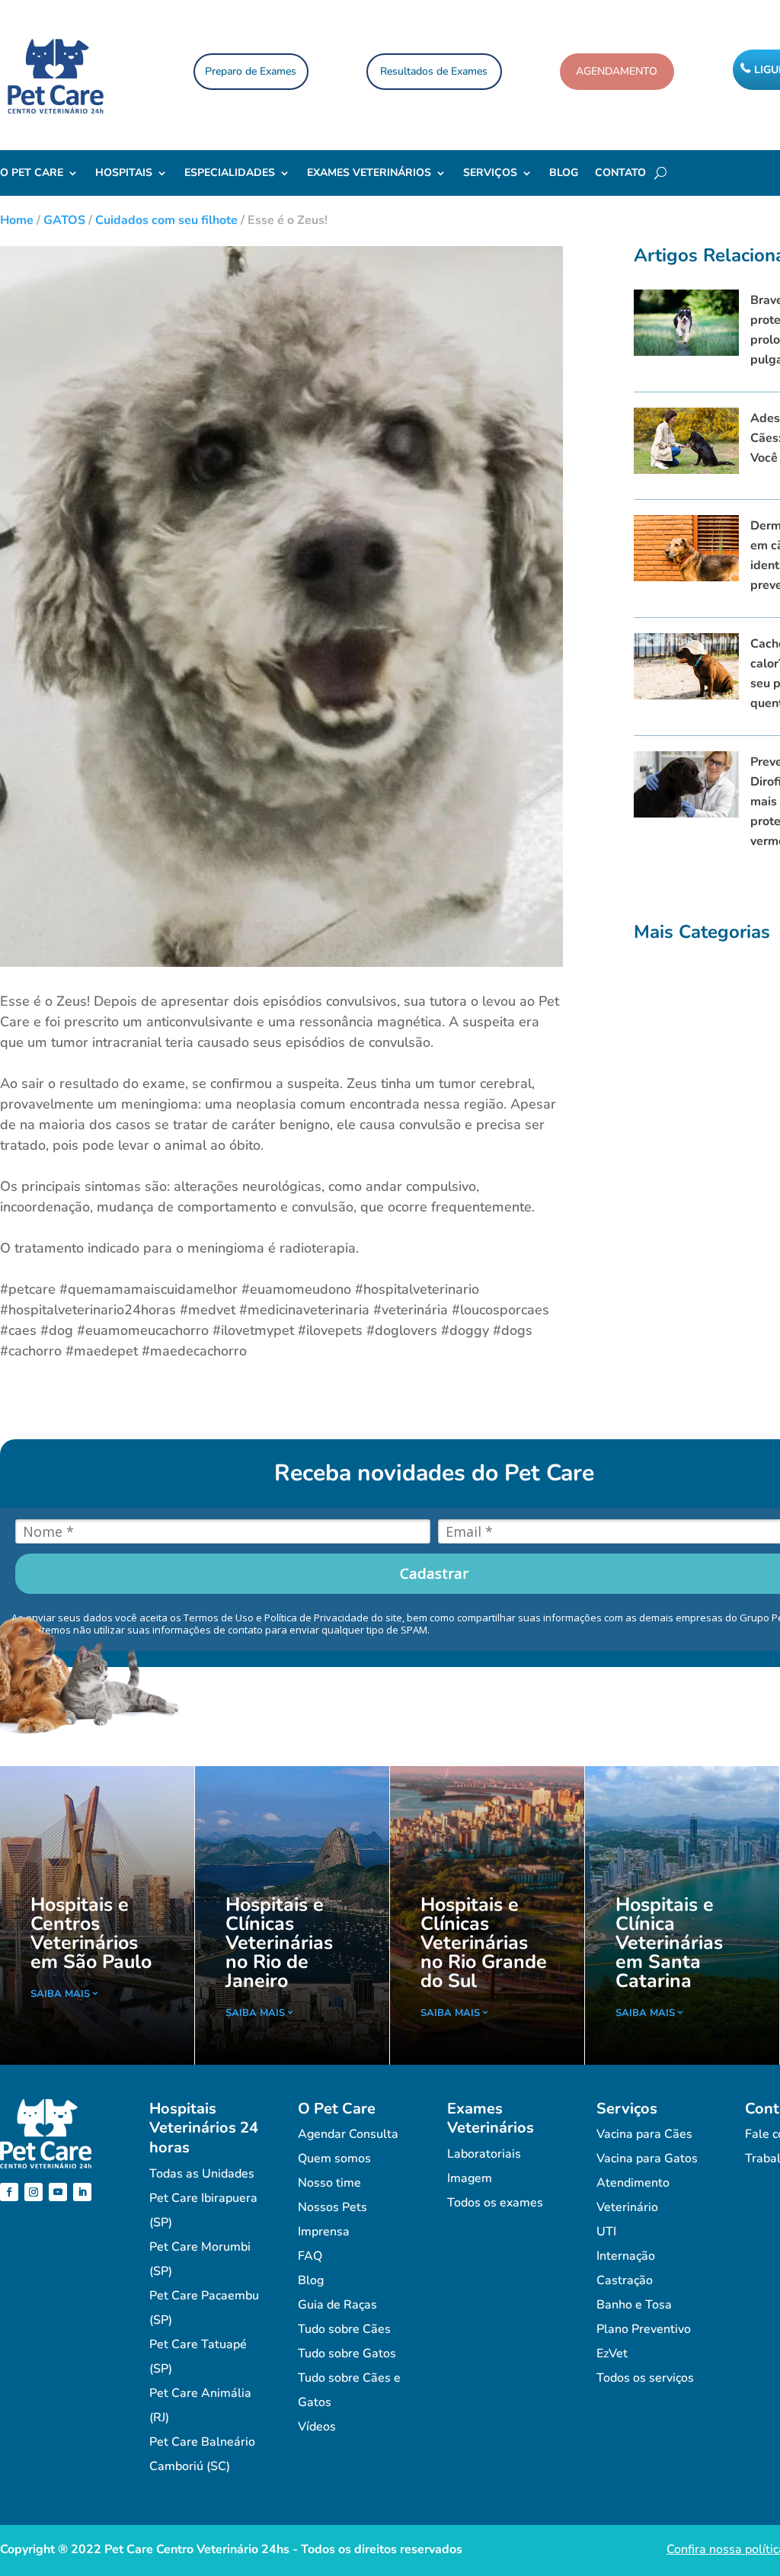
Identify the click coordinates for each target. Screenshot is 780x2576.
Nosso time (329, 2183)
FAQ (310, 2256)
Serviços (490, 174)
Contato (620, 174)
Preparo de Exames (251, 71)
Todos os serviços (645, 2378)
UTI (606, 2232)
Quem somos (334, 2158)
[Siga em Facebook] (9, 2192)
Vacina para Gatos (647, 2158)
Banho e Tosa (634, 2305)
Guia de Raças (337, 2305)
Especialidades (230, 174)
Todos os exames (495, 2203)
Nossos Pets (332, 2207)
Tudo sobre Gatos (347, 2354)
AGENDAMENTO (617, 71)
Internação (626, 2256)
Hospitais (124, 174)
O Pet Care (32, 174)
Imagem (470, 2178)
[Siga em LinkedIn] (82, 2192)
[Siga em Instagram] (34, 2192)
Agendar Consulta (348, 2134)
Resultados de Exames (434, 71)
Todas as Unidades (202, 2174)
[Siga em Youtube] (58, 2192)
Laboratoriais (484, 2154)
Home (17, 220)
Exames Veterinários (369, 174)
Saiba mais (60, 1994)
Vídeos (317, 2427)
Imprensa (324, 2232)
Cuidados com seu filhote (166, 220)
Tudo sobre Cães (344, 2329)
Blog (564, 174)
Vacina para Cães (644, 2134)
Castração (625, 2280)
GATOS (64, 220)
